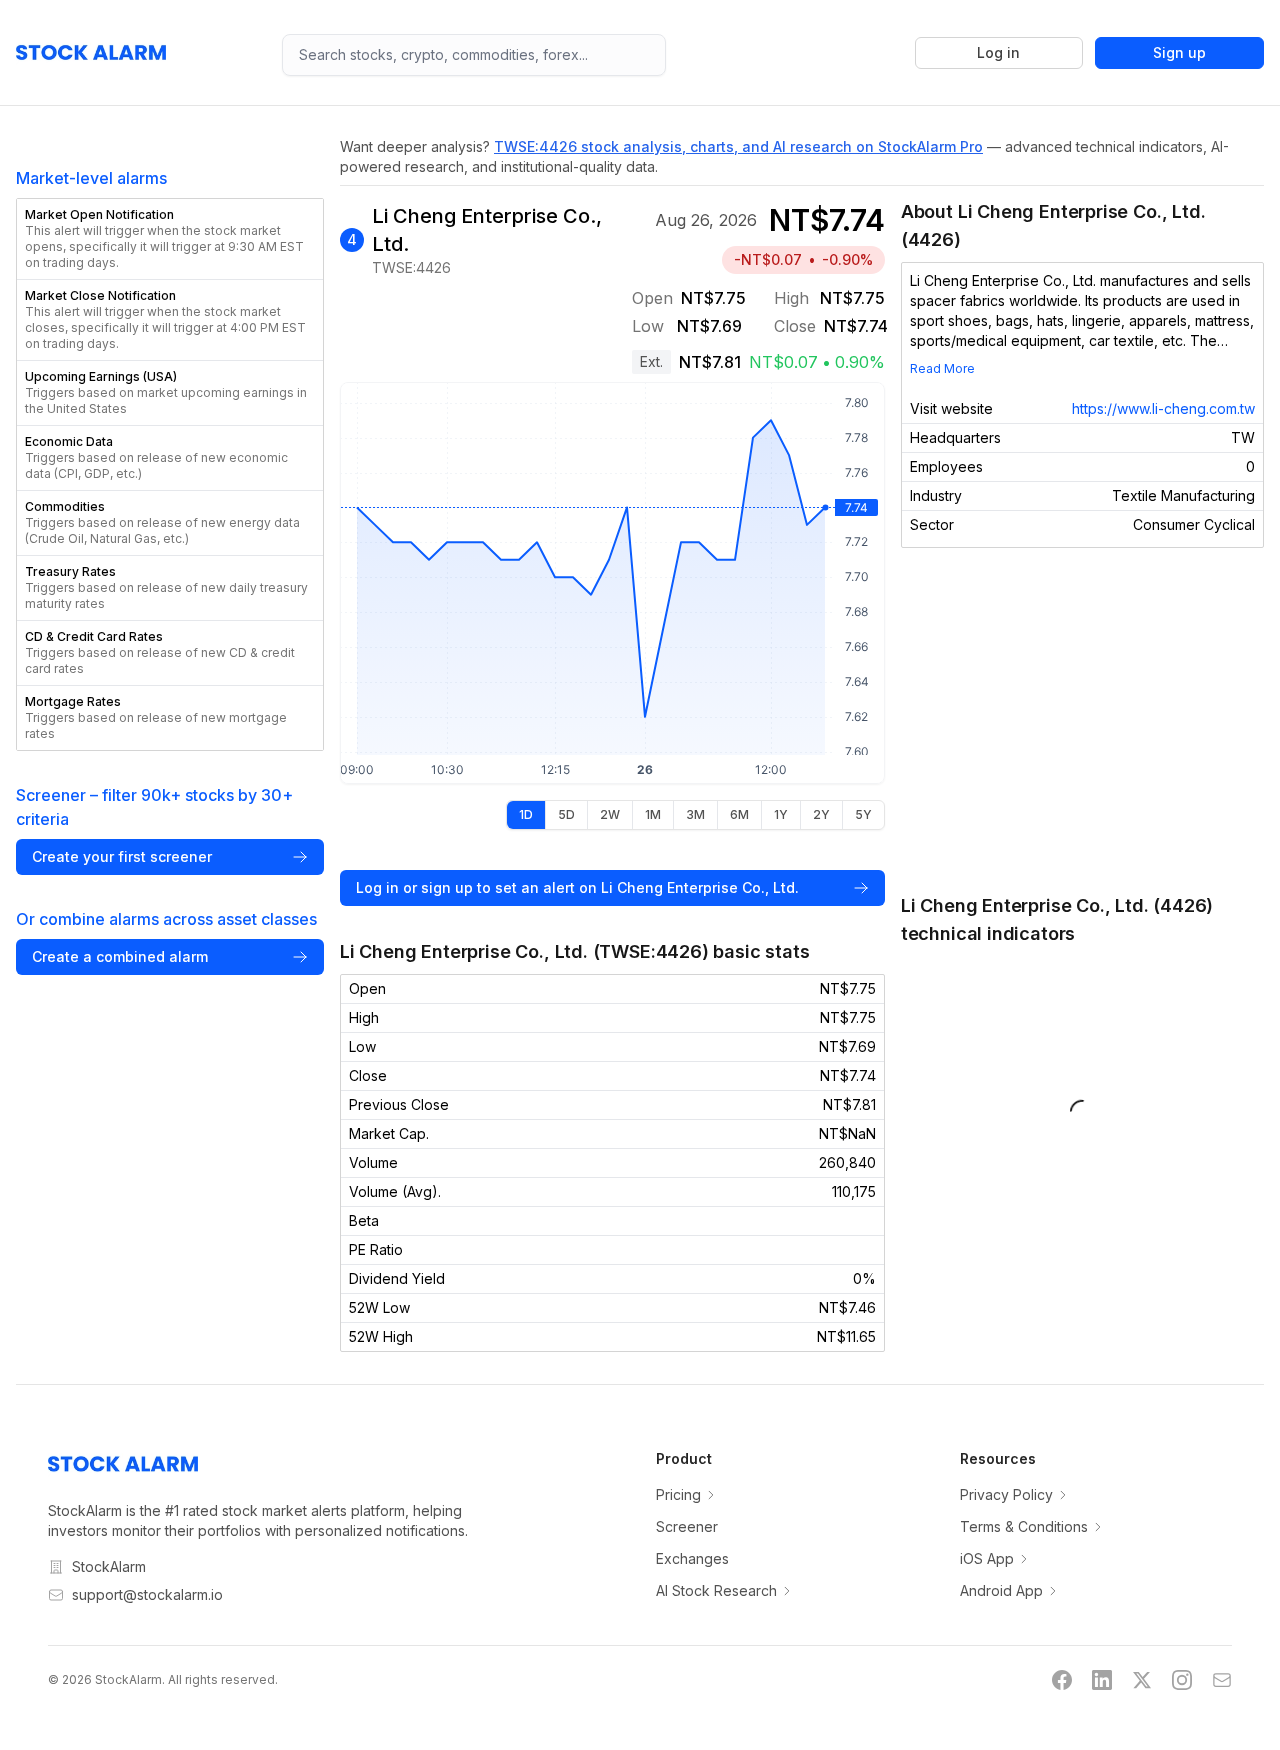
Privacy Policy (1006, 1494)
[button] (170, 239)
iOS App (987, 1558)
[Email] (1222, 1680)
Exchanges (692, 1558)
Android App (1001, 1590)
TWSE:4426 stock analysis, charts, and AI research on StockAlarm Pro (738, 146)
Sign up (1179, 52)
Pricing (678, 1494)
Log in (998, 52)
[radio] (526, 815)
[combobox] (474, 55)
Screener (687, 1526)
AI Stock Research (716, 1590)
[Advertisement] (1082, 720)
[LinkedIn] (1102, 1680)
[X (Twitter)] (1142, 1680)
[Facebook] (1062, 1680)
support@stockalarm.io (147, 1594)
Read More (942, 368)
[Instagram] (1182, 1680)
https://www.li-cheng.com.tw (1163, 408)
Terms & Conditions (1024, 1526)
